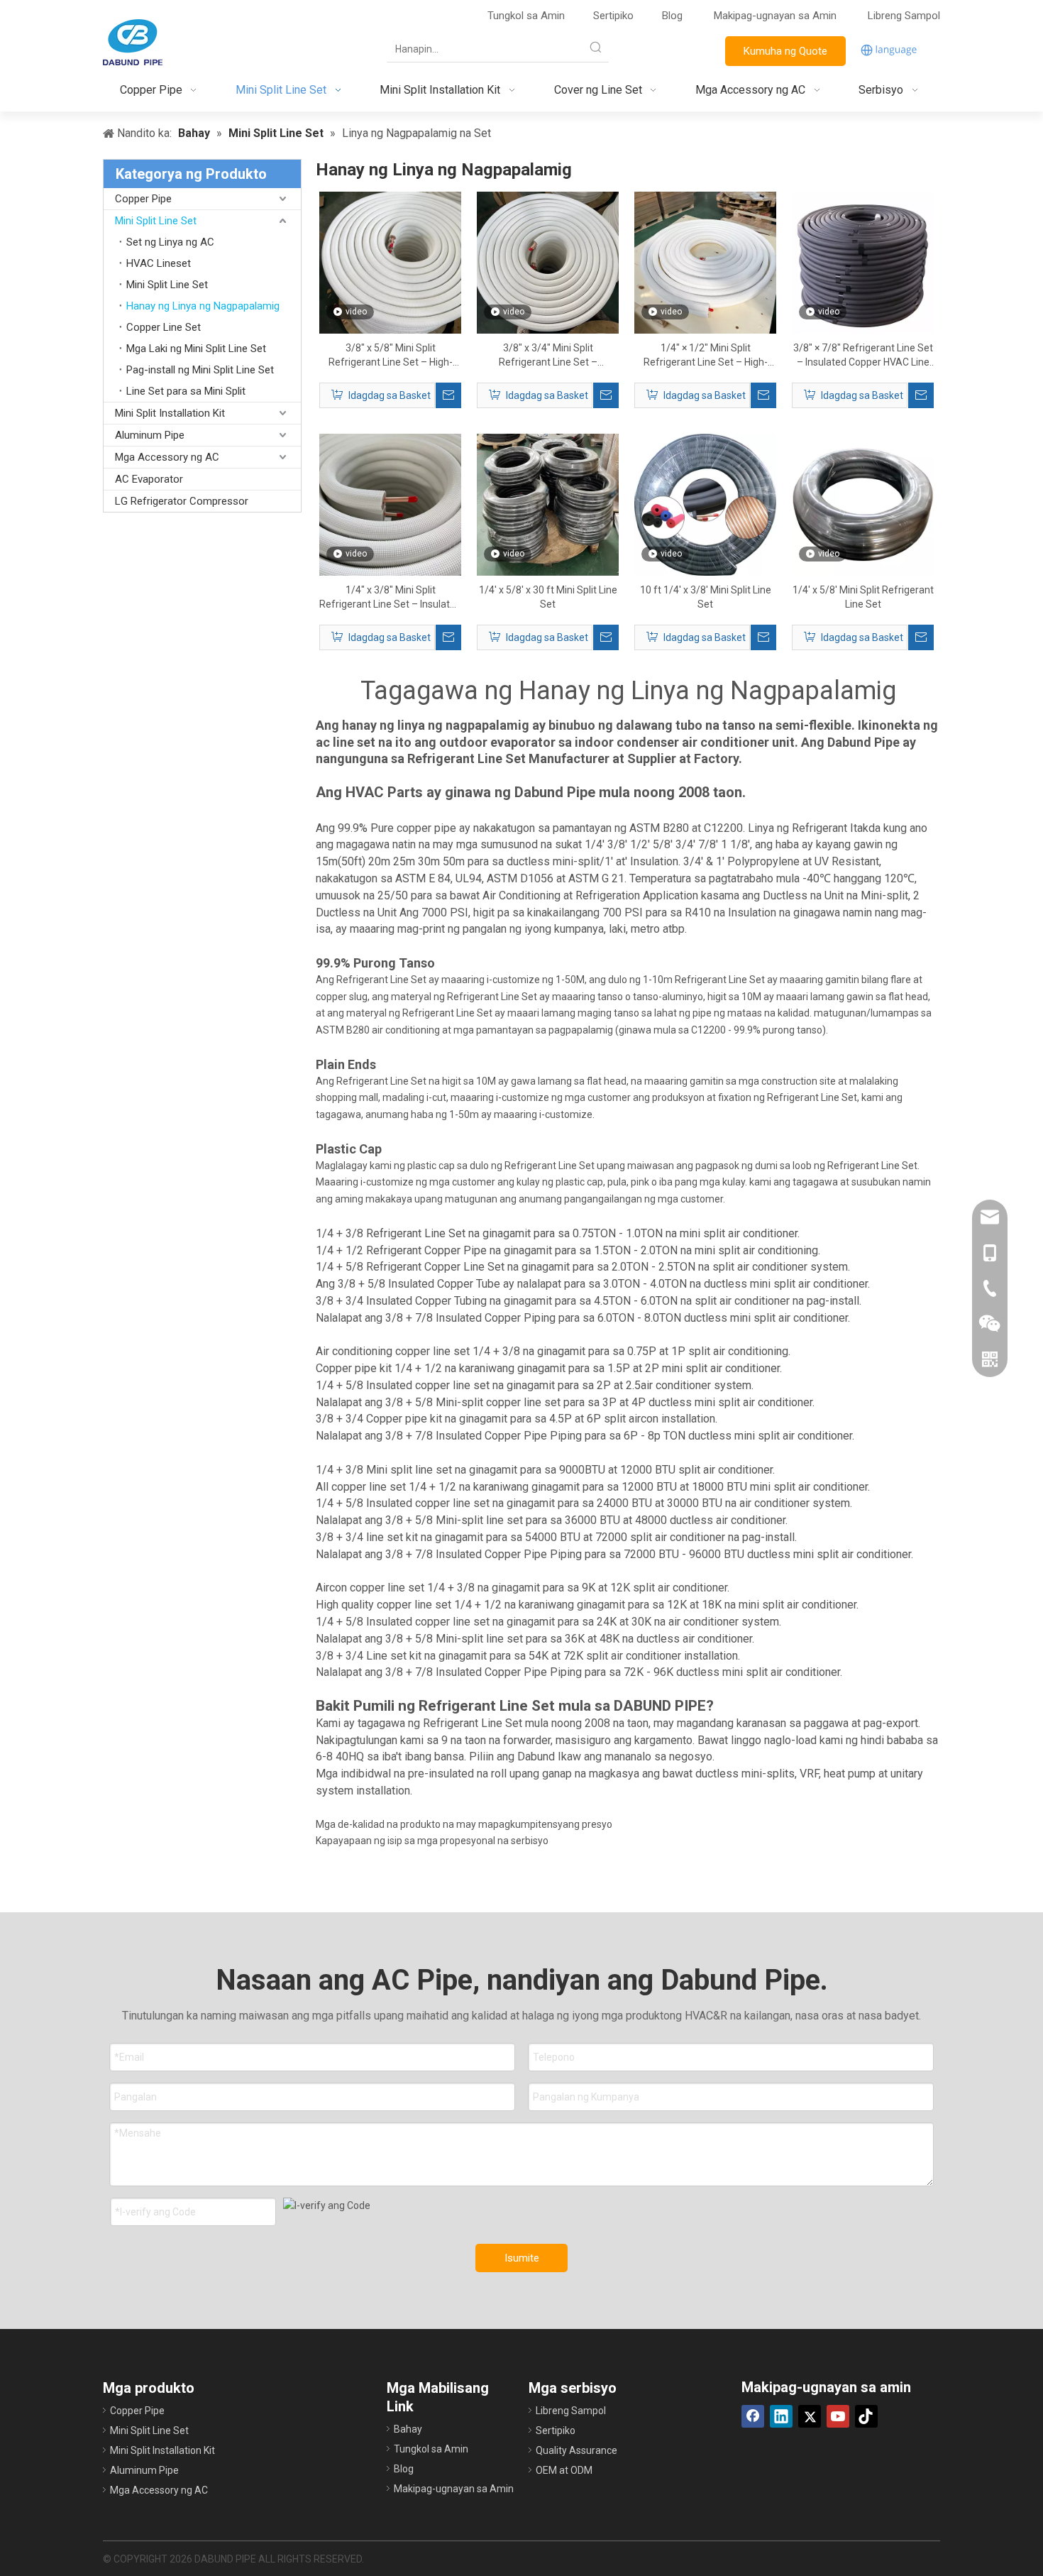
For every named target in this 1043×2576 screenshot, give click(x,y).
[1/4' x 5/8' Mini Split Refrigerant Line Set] (863, 504)
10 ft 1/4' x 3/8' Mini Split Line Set (706, 597)
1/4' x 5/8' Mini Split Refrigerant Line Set (863, 597)
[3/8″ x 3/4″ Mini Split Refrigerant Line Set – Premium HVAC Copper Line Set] (548, 262)
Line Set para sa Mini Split (186, 391)
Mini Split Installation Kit (170, 413)
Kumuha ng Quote (785, 51)
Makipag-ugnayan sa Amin (777, 16)
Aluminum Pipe (150, 435)
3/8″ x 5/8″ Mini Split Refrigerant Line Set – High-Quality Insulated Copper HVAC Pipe (391, 356)
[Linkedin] (781, 2416)
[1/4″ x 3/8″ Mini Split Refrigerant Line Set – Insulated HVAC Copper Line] (390, 504)
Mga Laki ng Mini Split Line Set (196, 349)
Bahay (408, 2429)
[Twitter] (810, 2416)
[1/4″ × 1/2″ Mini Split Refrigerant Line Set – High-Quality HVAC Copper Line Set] (705, 262)
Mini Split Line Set (156, 221)
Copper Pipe (143, 199)
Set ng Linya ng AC (170, 242)
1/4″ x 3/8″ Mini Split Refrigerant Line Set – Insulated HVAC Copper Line (390, 598)
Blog (672, 16)
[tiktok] (866, 2416)
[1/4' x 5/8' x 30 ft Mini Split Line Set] (548, 504)
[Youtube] (838, 2416)
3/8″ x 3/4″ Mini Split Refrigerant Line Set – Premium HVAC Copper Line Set (548, 356)
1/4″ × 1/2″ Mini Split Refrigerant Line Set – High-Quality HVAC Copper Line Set (705, 356)
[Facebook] (753, 2416)
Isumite (522, 2258)
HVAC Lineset (159, 263)
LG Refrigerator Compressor (182, 501)
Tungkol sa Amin (526, 16)
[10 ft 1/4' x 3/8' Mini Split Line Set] (705, 504)
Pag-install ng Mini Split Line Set (200, 370)
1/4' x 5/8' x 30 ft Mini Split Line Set (548, 597)
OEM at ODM (564, 2470)
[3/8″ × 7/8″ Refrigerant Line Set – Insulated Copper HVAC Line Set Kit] (863, 262)
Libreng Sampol (904, 16)
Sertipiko (613, 16)
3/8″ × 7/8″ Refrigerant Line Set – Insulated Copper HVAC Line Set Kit (863, 356)
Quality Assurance (576, 2450)
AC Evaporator (149, 479)
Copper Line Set (164, 327)
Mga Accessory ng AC (167, 457)
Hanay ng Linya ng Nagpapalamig (203, 306)
